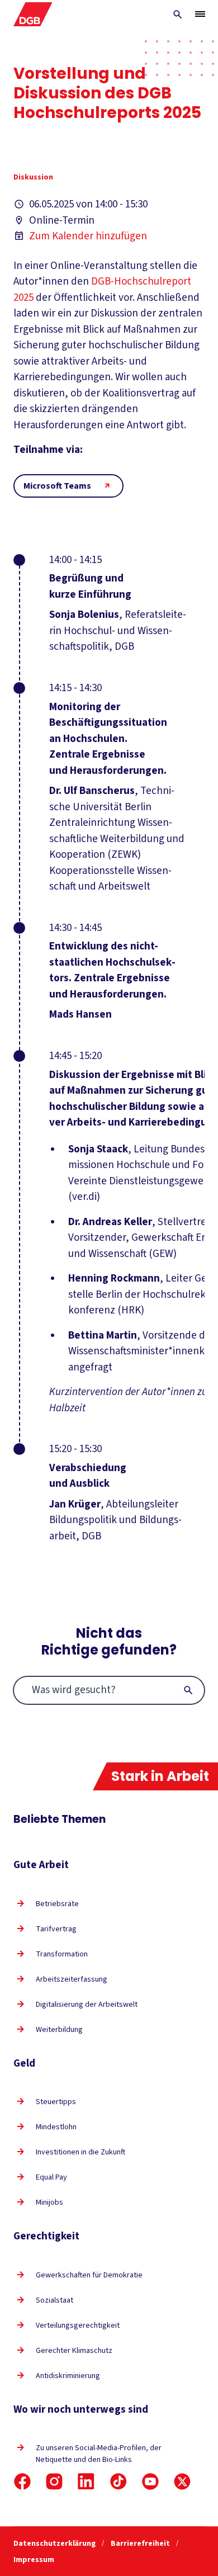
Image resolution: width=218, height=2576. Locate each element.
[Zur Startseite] (33, 14)
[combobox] (109, 1690)
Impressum (34, 2560)
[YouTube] (150, 2482)
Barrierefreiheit (141, 2544)
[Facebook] (22, 2482)
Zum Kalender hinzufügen (88, 236)
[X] (182, 2482)
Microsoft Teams (57, 486)
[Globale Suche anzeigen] (178, 15)
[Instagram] (54, 2482)
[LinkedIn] (86, 2482)
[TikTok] (119, 2482)
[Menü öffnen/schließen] (200, 14)
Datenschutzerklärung (55, 2544)
